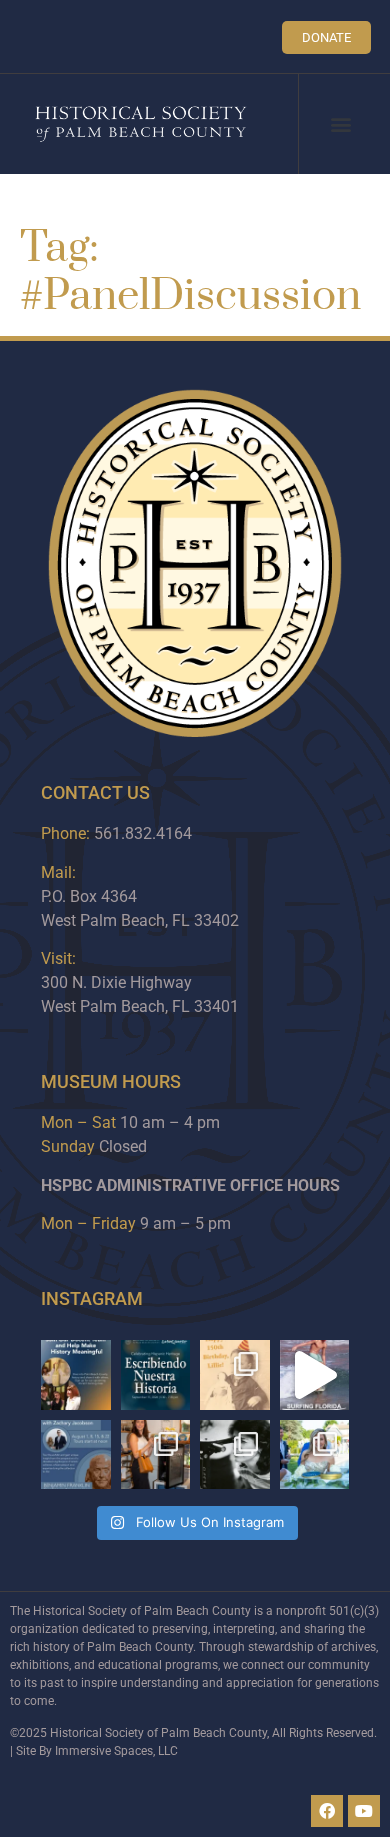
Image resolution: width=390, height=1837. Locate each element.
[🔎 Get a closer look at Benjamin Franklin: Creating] (76, 1455)
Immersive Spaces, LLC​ (116, 1751)
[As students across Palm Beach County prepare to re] (235, 1455)
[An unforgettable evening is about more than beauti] (315, 1455)
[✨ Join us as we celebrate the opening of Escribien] (156, 1375)
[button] (341, 124)
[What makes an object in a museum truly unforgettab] (315, 1375)
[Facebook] (327, 1811)
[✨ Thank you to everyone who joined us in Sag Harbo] (156, 1455)
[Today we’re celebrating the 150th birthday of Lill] (235, 1375)
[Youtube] (364, 1811)
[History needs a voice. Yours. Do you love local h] (76, 1375)
